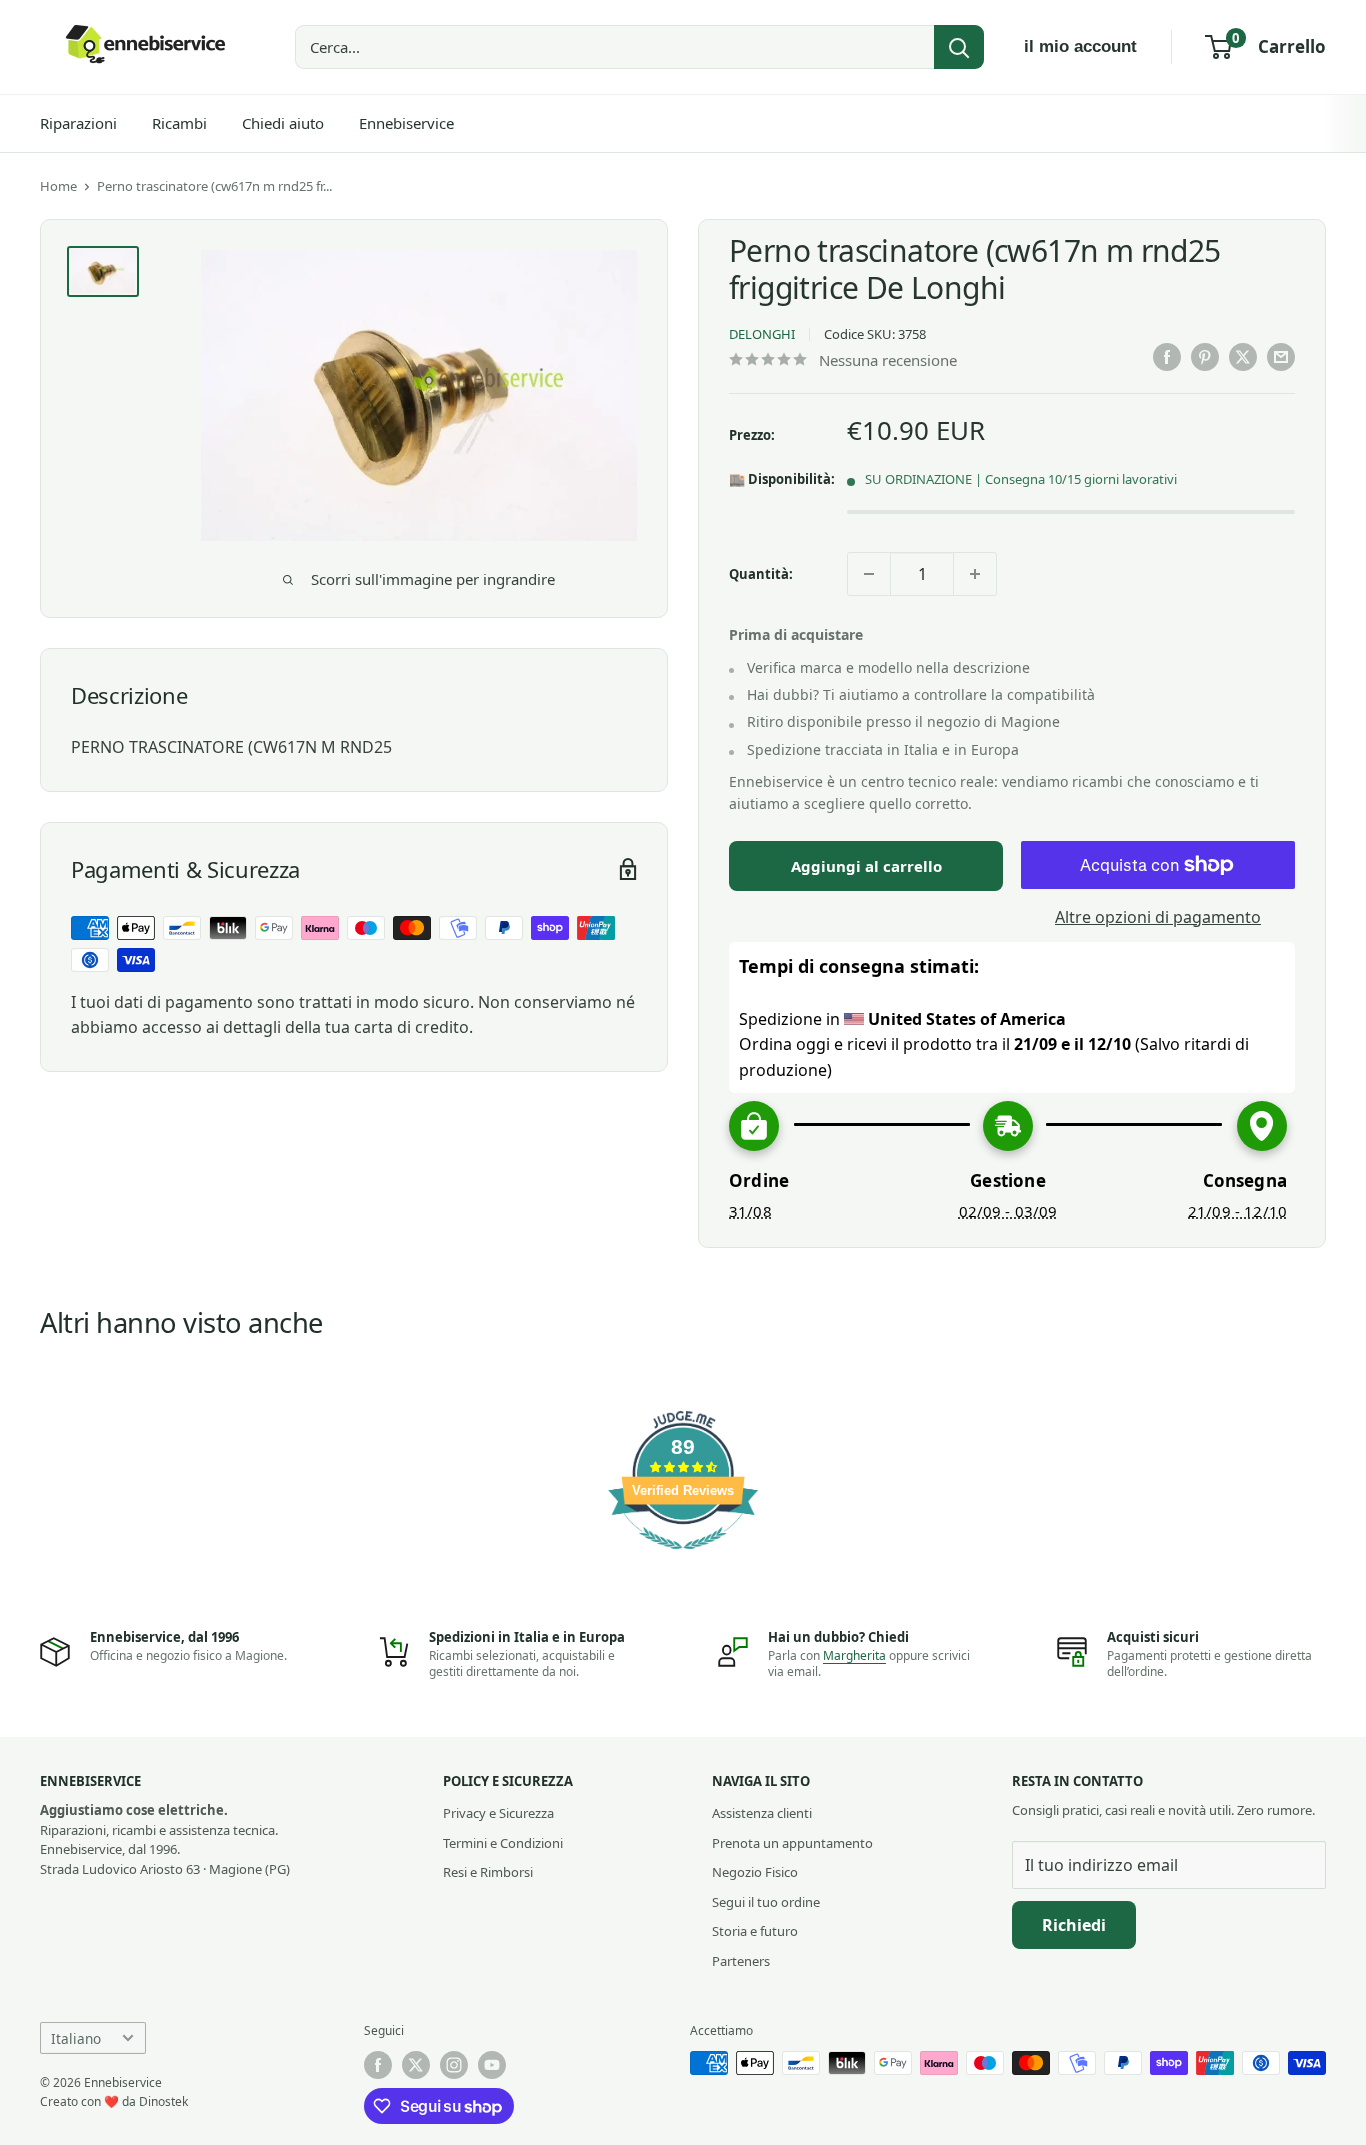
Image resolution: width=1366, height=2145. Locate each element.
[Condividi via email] (1281, 357)
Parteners (741, 1961)
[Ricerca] (959, 47)
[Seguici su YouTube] (492, 2065)
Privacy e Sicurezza (498, 1813)
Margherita (854, 1655)
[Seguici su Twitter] (416, 2065)
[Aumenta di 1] (975, 574)
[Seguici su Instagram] (454, 2065)
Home (58, 186)
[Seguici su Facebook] (378, 2065)
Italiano (76, 2038)
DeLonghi (762, 334)
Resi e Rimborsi (488, 1872)
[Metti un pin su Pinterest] (1205, 357)
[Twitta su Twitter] (1243, 357)
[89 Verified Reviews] (683, 1559)
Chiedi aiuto (283, 123)
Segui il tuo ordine (766, 1902)
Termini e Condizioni (503, 1843)
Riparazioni (78, 123)
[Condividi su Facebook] (1167, 357)
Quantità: (761, 574)
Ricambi (179, 123)
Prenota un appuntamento (792, 1843)
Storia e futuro (755, 1931)
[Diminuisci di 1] (869, 574)
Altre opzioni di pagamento (1158, 917)
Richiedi (1074, 1925)
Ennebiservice (406, 123)
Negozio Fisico (755, 1872)
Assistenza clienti (762, 1813)
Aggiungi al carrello (866, 866)
